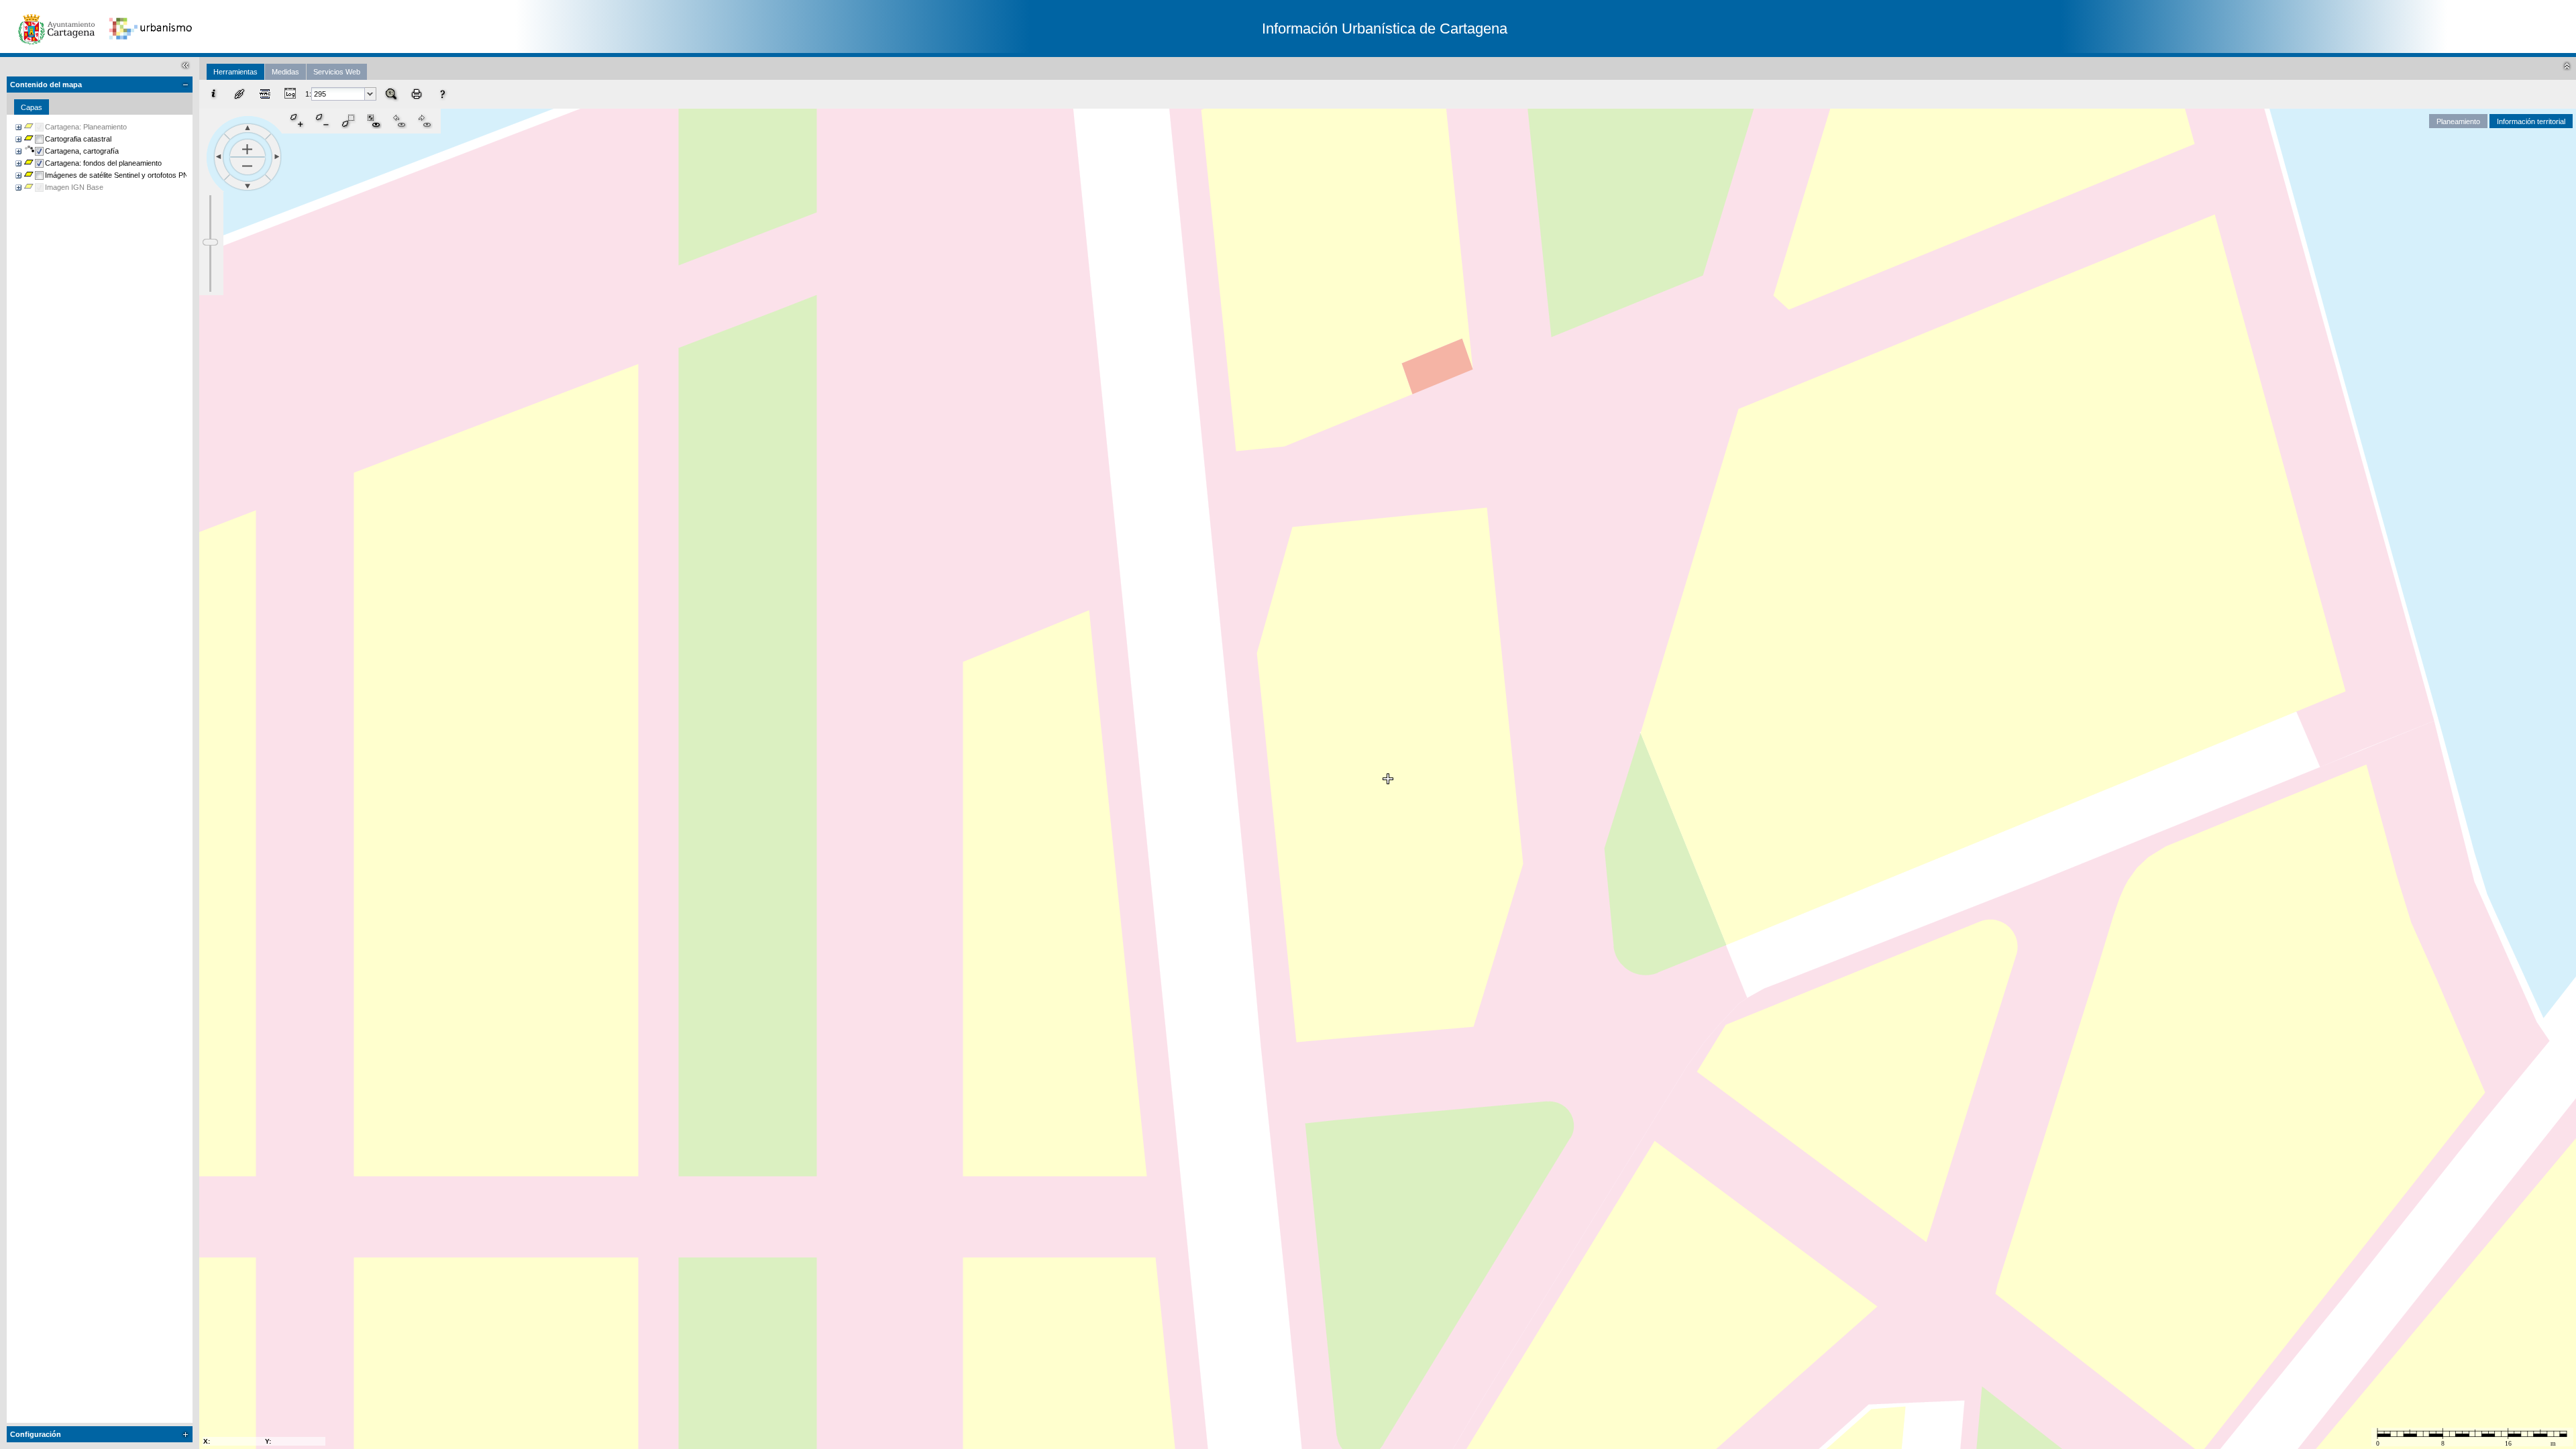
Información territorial (2531, 121)
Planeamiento (2458, 121)
